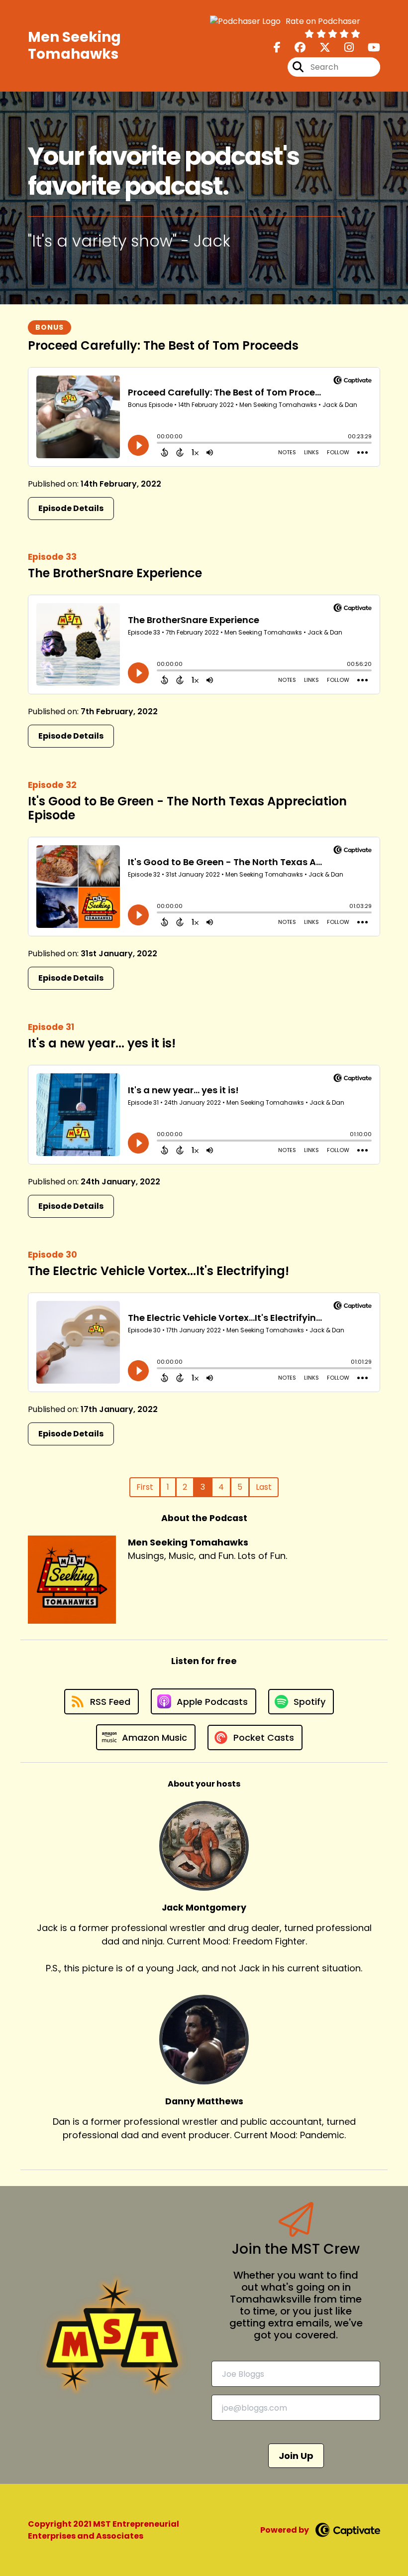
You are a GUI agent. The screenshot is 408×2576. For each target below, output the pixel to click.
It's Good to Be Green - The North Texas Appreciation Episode (187, 808)
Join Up (296, 2456)
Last (264, 1487)
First (145, 1487)
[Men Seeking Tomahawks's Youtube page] (368, 48)
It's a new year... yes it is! (102, 1043)
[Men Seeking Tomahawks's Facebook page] (277, 48)
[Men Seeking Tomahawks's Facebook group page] (294, 48)
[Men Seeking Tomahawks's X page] (319, 48)
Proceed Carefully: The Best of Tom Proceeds (163, 345)
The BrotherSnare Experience (115, 573)
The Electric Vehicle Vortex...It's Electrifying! (158, 1271)
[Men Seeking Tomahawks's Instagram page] (343, 48)
